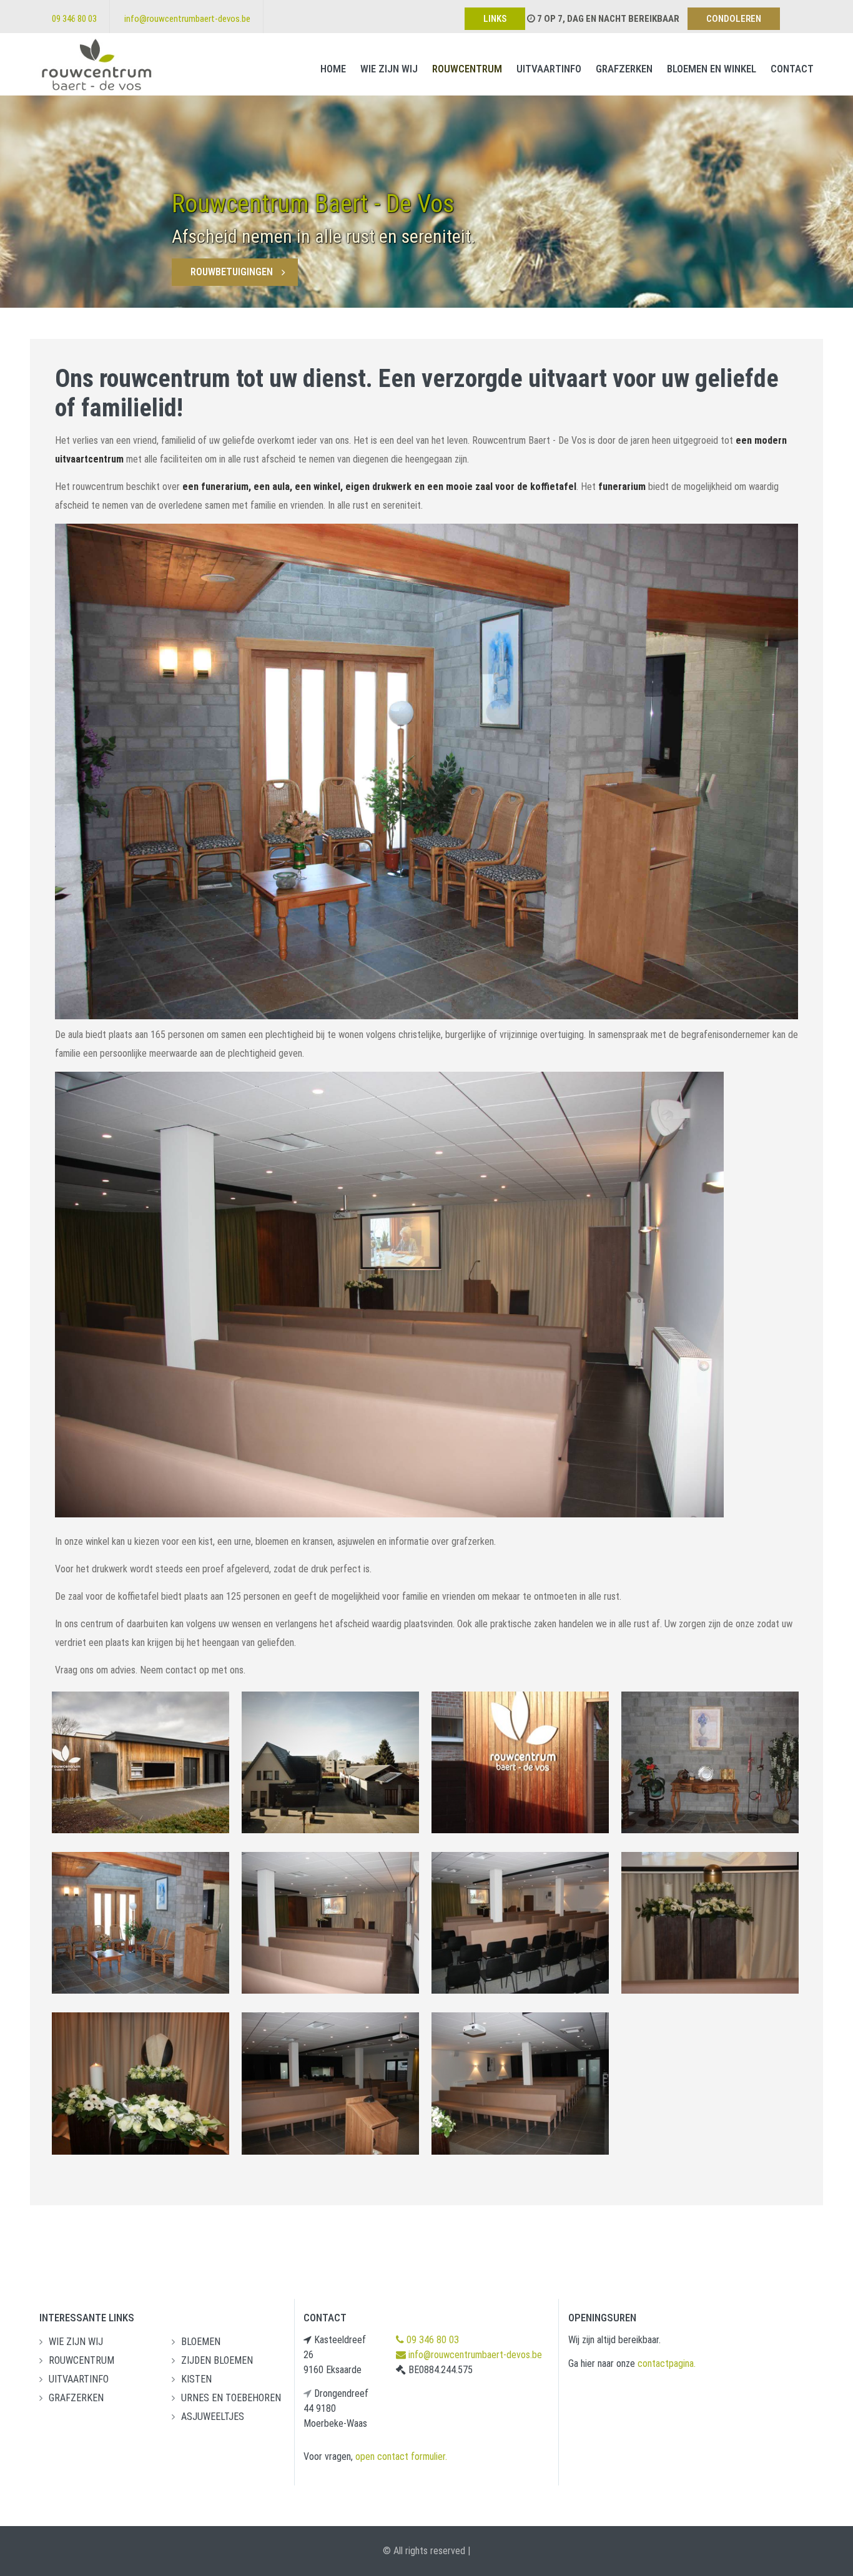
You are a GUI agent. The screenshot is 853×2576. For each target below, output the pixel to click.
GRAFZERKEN (624, 69)
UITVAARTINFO (549, 69)
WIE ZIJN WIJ (389, 69)
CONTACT (792, 69)
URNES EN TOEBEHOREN (231, 2398)
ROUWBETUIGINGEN (232, 272)
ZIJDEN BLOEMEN (217, 2360)
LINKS (495, 19)
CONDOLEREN (734, 19)
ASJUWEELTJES (213, 2417)
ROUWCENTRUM (467, 69)
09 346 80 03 (74, 19)
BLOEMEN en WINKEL (712, 69)
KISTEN (196, 2379)
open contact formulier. (401, 2456)
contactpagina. (667, 2363)
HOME (333, 69)
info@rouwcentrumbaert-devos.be (187, 19)
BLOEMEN (201, 2342)
